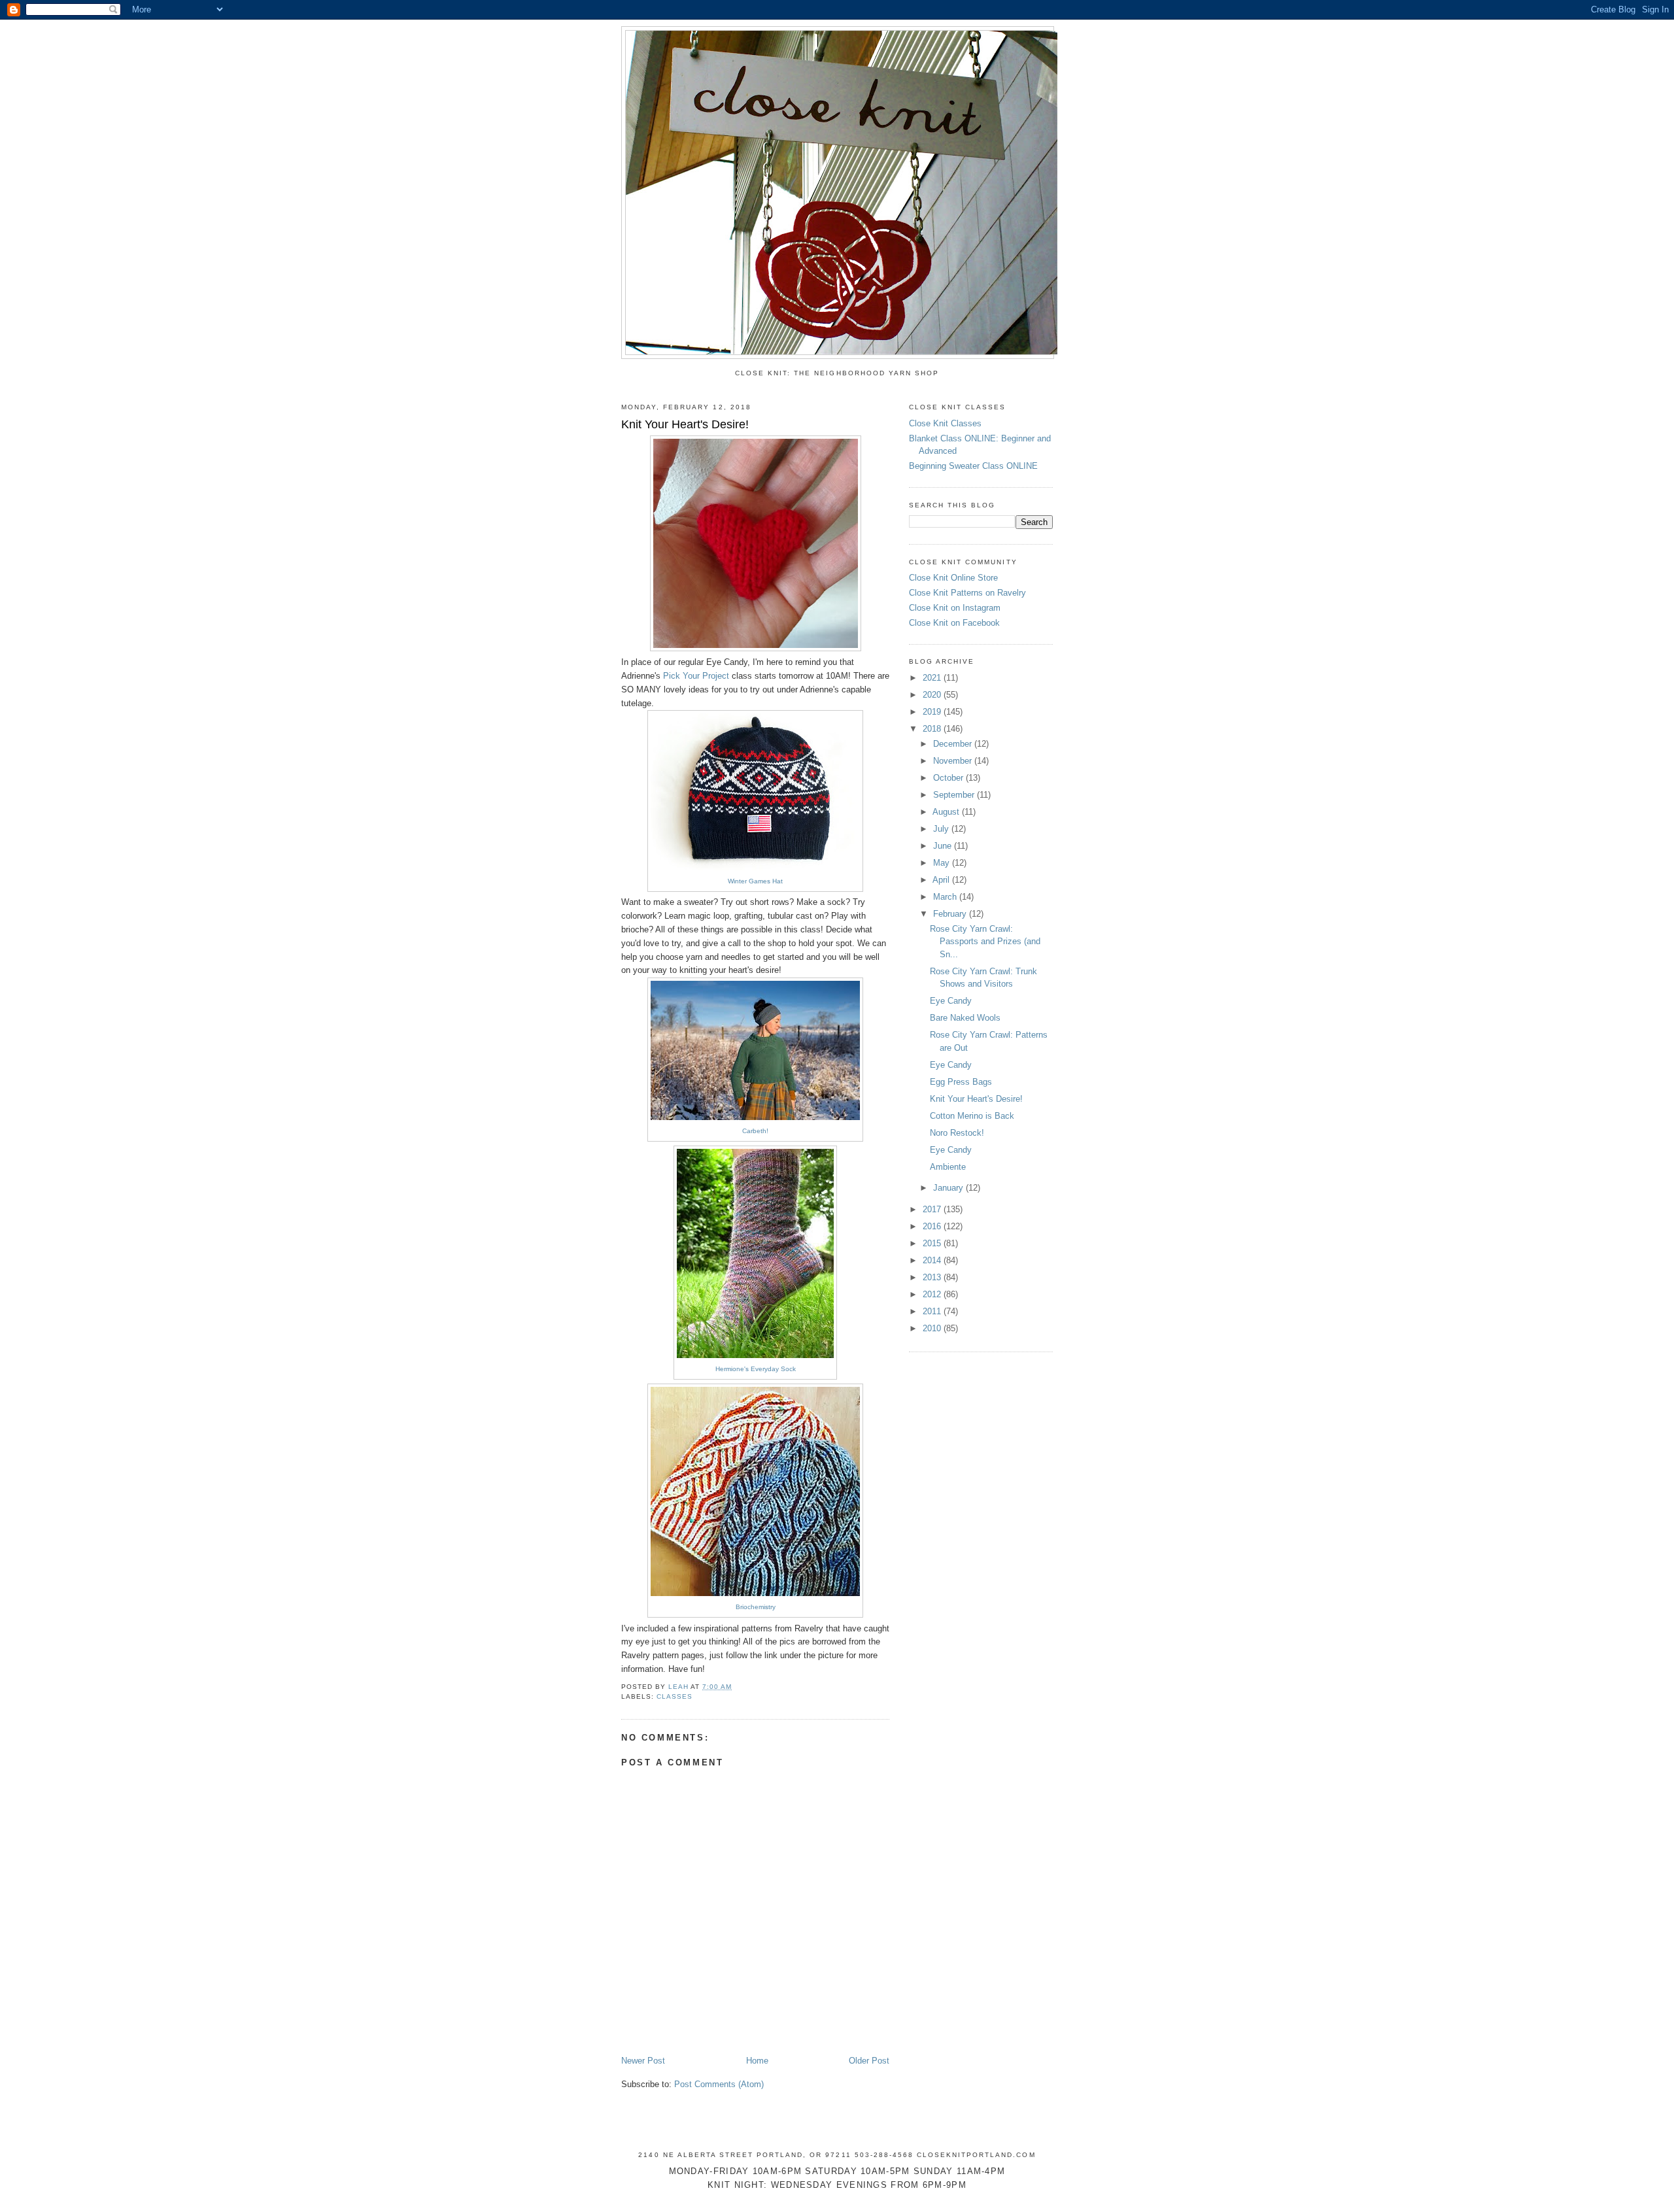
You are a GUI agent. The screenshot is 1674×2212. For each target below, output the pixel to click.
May (943, 863)
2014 (933, 1260)
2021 (933, 678)
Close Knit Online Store (953, 578)
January (949, 1188)
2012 (933, 1294)
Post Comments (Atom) (719, 2084)
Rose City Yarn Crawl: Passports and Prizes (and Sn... (985, 942)
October (949, 778)
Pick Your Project (696, 676)
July (942, 829)
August (947, 812)
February (951, 914)
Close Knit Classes (945, 423)
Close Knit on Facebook (954, 623)
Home (757, 2061)
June (944, 846)
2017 (933, 1209)
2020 (933, 695)
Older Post (869, 2061)
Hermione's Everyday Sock (756, 1369)
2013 (933, 1277)
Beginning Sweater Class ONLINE (973, 466)
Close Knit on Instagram (955, 608)
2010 (933, 1328)
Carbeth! (755, 1131)
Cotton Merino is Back (972, 1116)
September (955, 795)
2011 (933, 1311)
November (954, 761)
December (954, 744)
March (946, 897)
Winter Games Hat (755, 881)
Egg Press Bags (961, 1082)
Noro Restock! (957, 1133)
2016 (933, 1226)
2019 (933, 712)
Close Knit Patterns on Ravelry (967, 593)
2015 (933, 1243)
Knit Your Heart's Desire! (976, 1099)
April (942, 880)
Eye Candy (951, 1001)
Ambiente (948, 1167)
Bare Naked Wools (965, 1018)
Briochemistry (756, 1607)
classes (675, 1696)
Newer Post (643, 2061)
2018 (933, 729)
